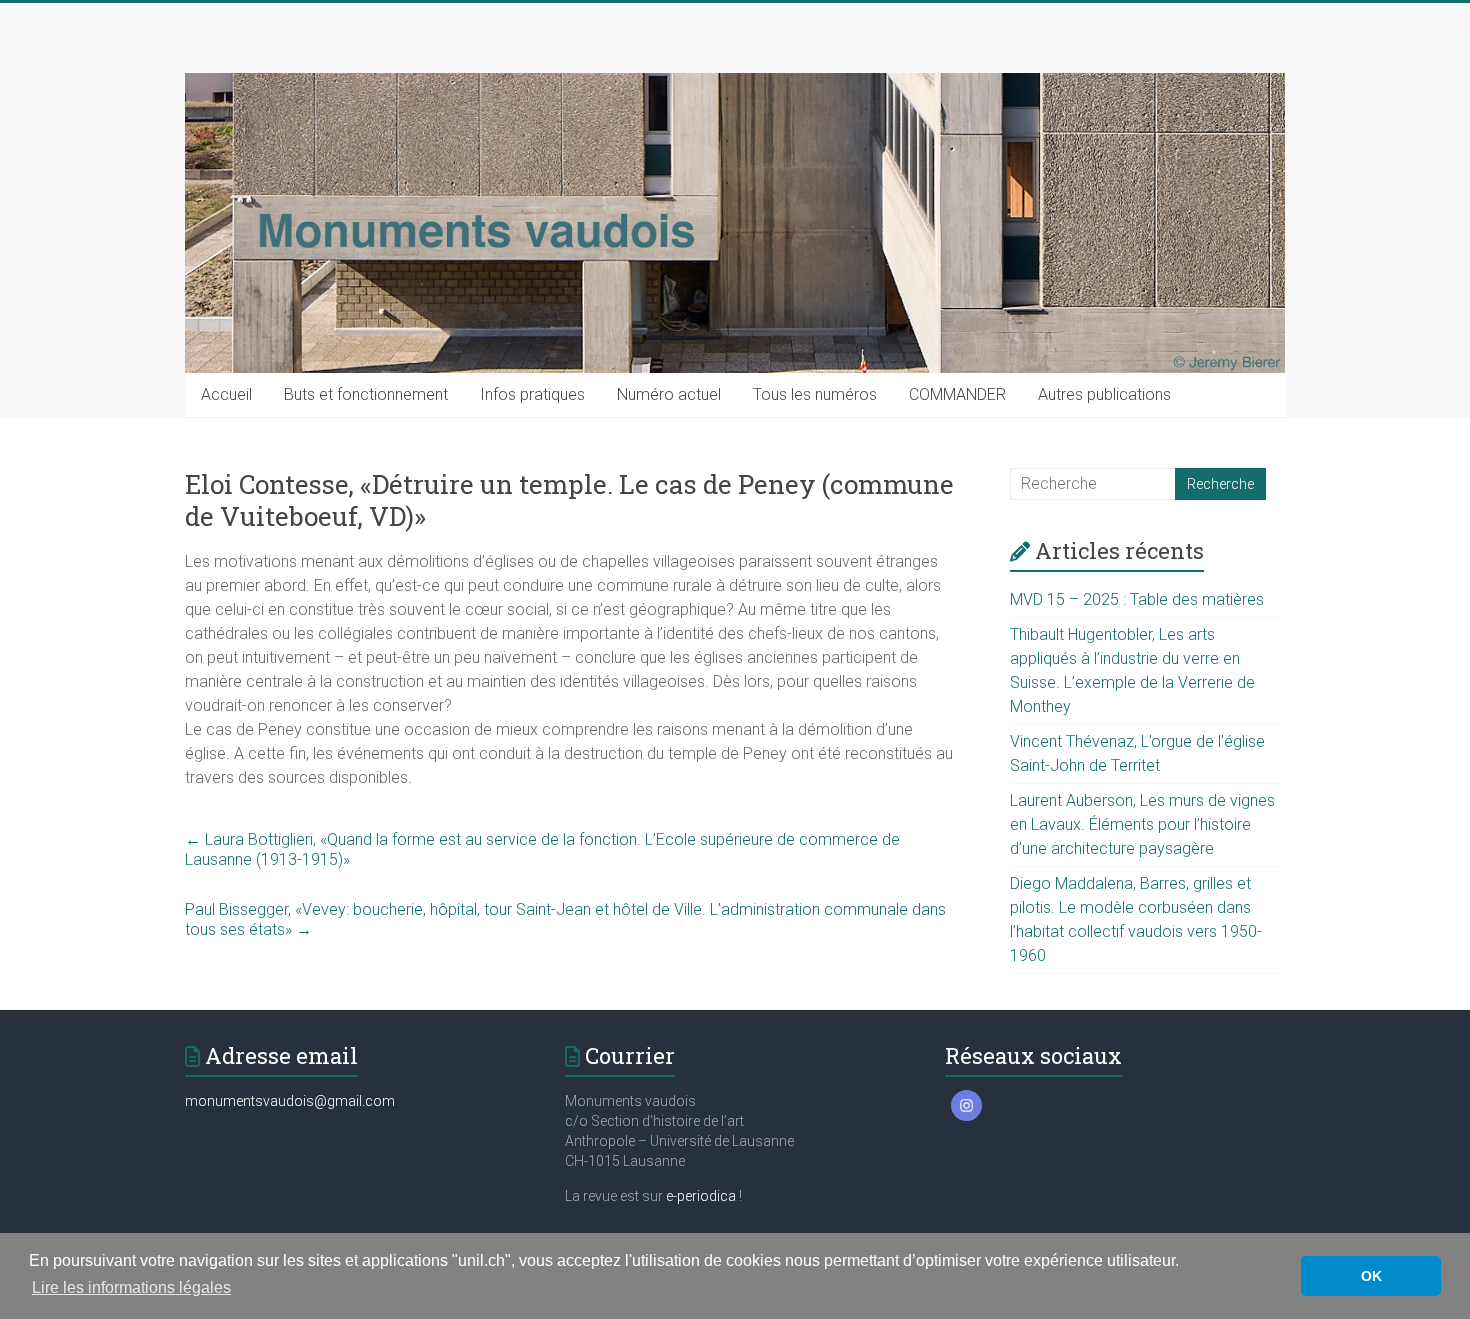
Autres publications (1104, 394)
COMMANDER (957, 394)
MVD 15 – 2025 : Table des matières (1137, 599)
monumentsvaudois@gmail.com (290, 1101)
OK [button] (1371, 1276)
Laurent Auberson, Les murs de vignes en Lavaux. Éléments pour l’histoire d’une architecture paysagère (1142, 824)
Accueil (226, 394)
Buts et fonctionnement (366, 394)
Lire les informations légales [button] (131, 1287)
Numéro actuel (669, 394)
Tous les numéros (815, 394)
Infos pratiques (532, 394)
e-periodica (701, 1196)
